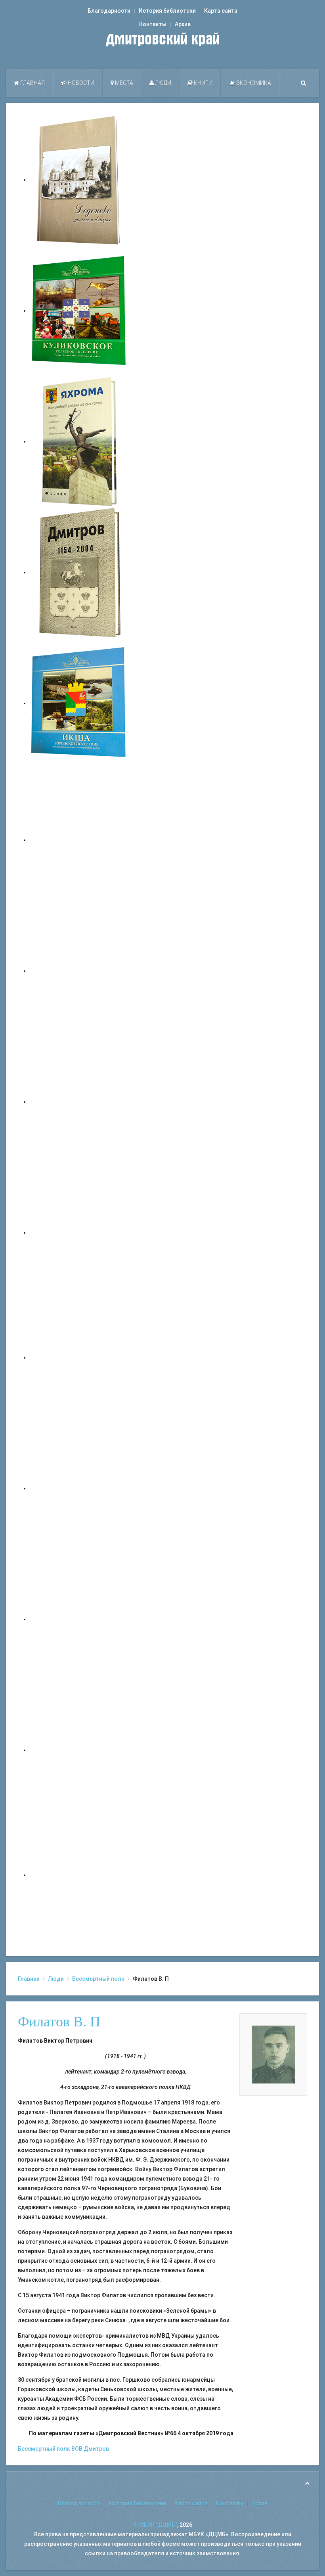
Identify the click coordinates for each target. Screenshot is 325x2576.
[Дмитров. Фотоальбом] (79, 1750)
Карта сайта (221, 11)
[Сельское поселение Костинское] (79, 1102)
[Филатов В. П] (273, 2054)
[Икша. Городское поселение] (79, 703)
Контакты (153, 24)
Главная (32, 83)
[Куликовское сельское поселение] (79, 310)
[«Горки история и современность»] (79, 1875)
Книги (203, 83)
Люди (162, 83)
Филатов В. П (59, 2022)
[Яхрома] (79, 441)
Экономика (253, 83)
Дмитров (96, 2449)
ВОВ (77, 2449)
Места (123, 83)
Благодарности (109, 11)
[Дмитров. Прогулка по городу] (79, 971)
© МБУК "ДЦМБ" (155, 2525)
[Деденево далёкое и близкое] (79, 180)
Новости (80, 83)
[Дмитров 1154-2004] (79, 572)
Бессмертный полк (98, 1979)
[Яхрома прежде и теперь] (79, 1488)
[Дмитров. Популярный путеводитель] (79, 840)
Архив (183, 24)
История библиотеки (167, 11)
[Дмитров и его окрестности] (79, 1232)
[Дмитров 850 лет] (79, 1619)
